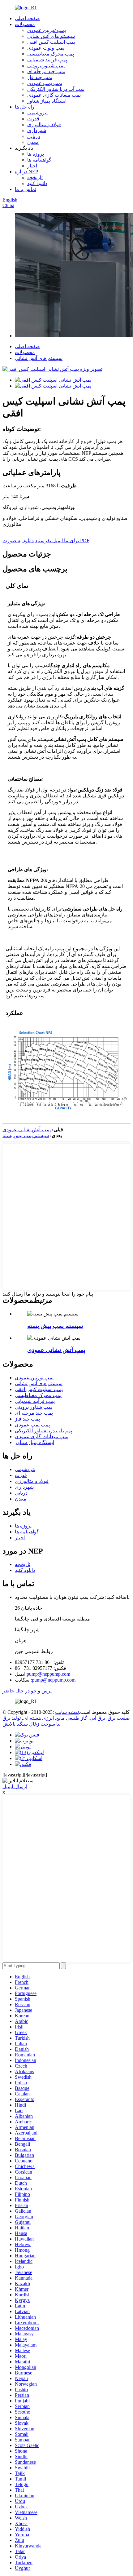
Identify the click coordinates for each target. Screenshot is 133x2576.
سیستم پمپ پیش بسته (26, 1135)
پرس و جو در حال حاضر (27, 1691)
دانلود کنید (37, 183)
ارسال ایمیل (15, 1787)
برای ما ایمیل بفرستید (57, 541)
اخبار (32, 166)
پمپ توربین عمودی (47, 30)
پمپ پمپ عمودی (45, 83)
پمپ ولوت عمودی (46, 48)
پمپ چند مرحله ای (46, 71)
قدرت (33, 119)
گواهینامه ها (39, 160)
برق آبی (97, 1718)
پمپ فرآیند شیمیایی (47, 60)
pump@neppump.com (48, 1674)
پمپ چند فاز (40, 77)
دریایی (34, 136)
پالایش (9, 1724)
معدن (33, 142)
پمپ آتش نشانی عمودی (27, 1130)
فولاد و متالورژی (44, 124)
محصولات (25, 24)
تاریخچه (35, 177)
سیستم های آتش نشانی (51, 36)
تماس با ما (26, 189)
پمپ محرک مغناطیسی (51, 54)
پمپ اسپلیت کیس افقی (51, 42)
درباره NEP (26, 172)
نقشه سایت (67, 1712)
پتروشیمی (37, 113)
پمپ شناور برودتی (46, 66)
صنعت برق (119, 1718)
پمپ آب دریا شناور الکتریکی (56, 89)
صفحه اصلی (27, 18)
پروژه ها (36, 154)
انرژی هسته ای (39, 1718)
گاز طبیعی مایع (72, 1718)
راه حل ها (25, 107)
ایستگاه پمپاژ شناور (47, 101)
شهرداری (37, 130)
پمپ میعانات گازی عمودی (54, 95)
